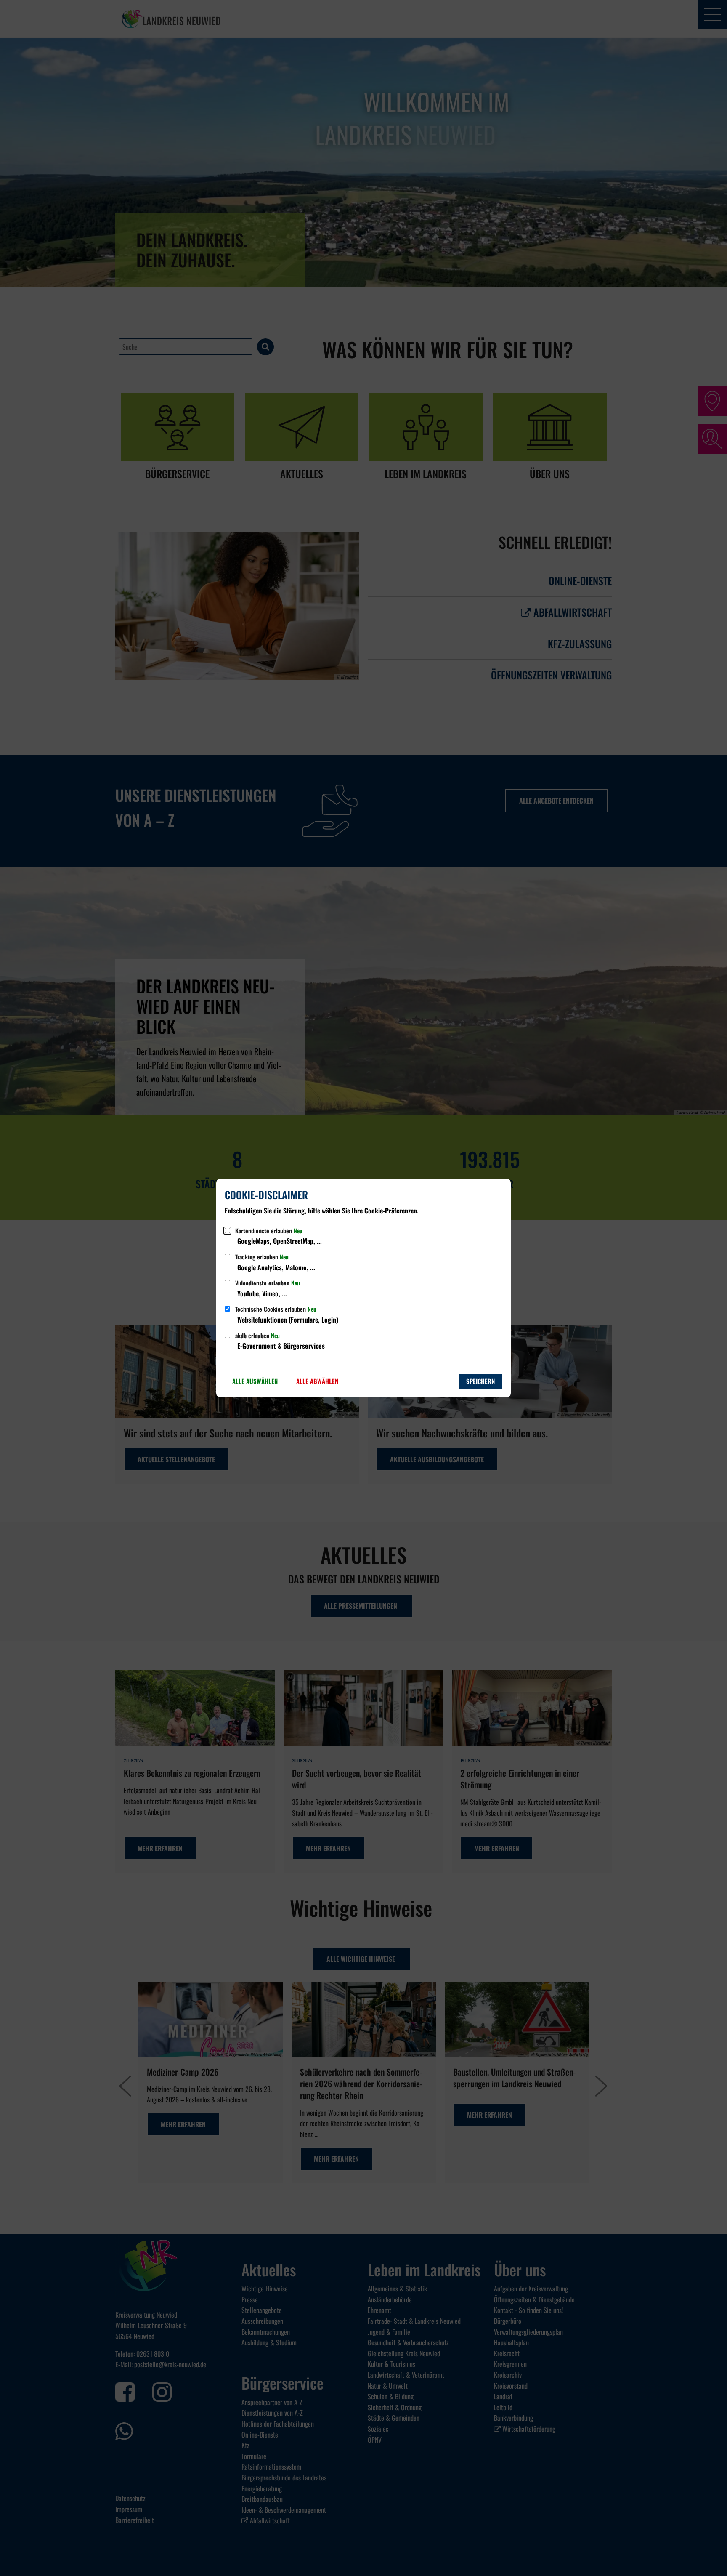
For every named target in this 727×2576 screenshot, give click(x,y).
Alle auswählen (255, 1381)
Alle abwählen (317, 1381)
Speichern (480, 1381)
